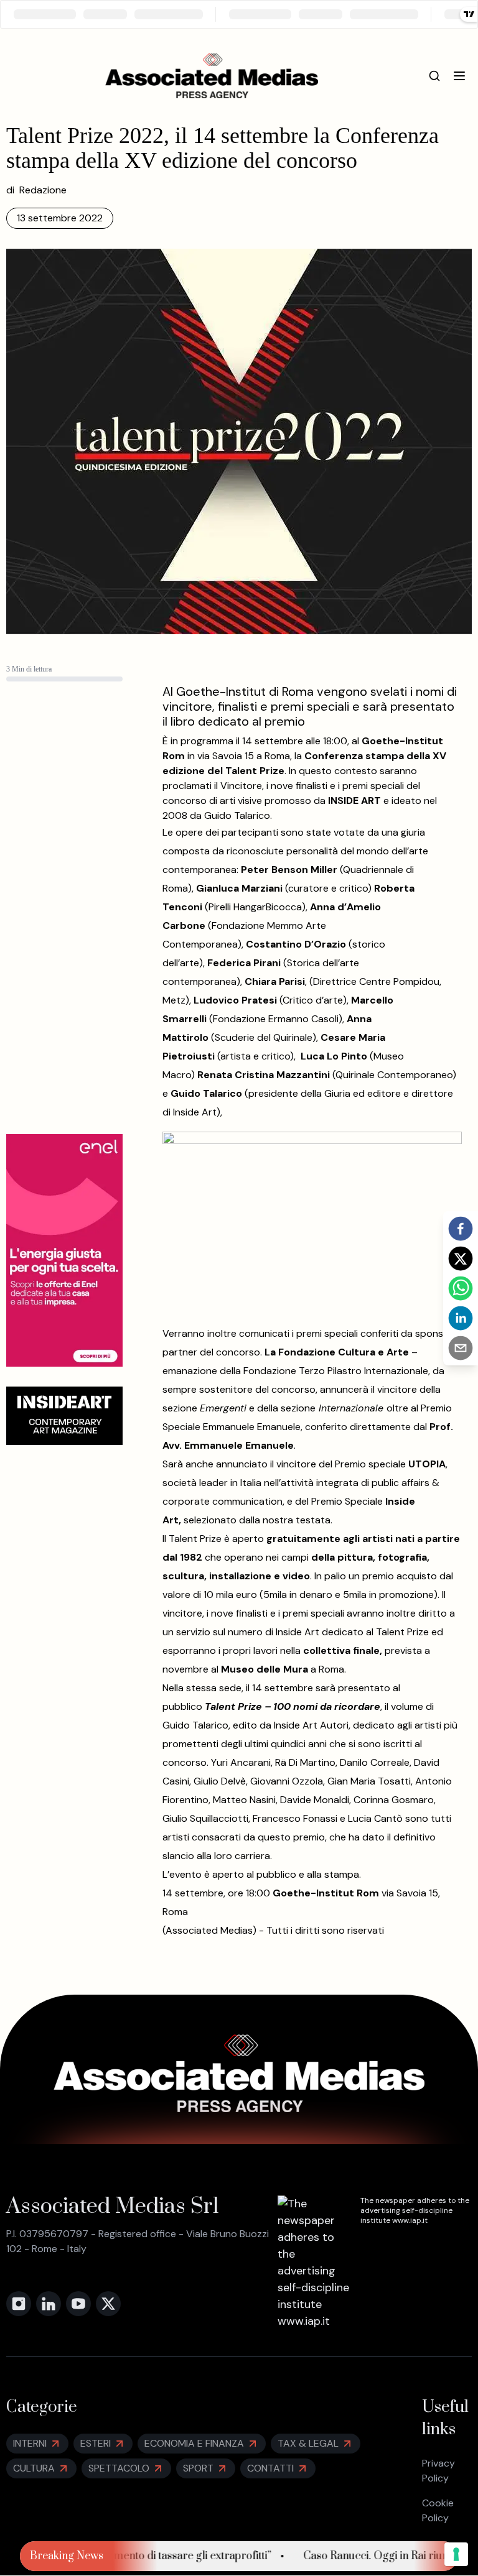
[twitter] (461, 1258)
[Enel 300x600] (64, 1250)
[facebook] (461, 1229)
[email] (461, 1348)
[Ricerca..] (434, 76)
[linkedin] (461, 1318)
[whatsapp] (461, 1288)
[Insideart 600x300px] (64, 1416)
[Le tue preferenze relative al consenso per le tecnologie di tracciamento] (456, 2554)
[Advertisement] (64, 928)
